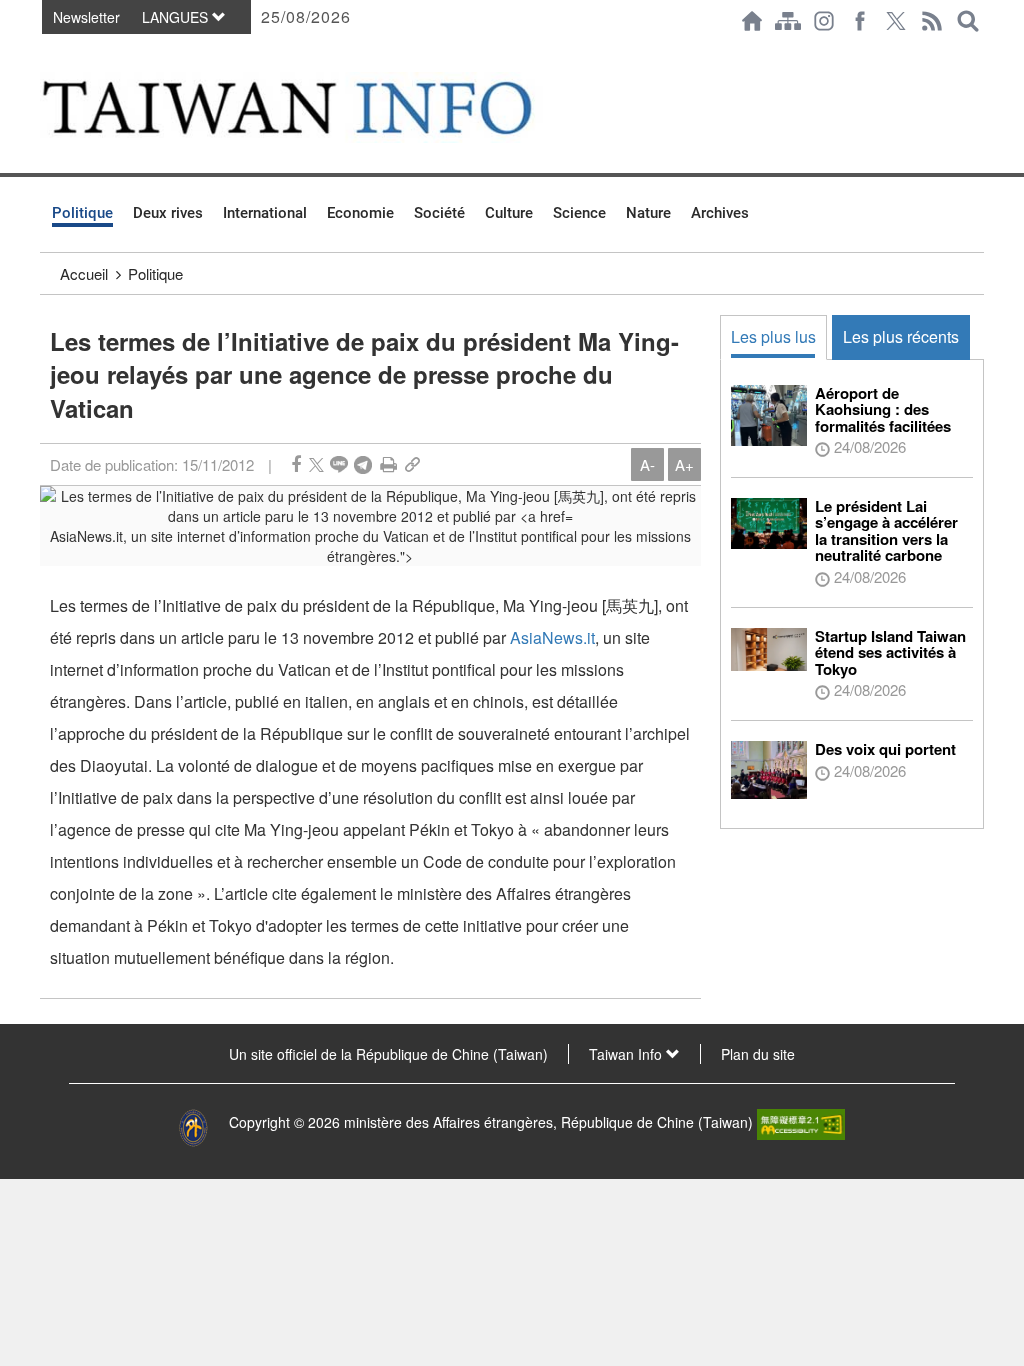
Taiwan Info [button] (627, 1054)
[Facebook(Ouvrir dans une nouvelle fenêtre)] (860, 21)
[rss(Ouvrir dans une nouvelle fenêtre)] (932, 21)
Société (439, 213)
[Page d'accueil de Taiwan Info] (752, 21)
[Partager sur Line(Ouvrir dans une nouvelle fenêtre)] (339, 464)
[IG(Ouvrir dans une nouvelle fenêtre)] (824, 21)
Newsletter (86, 17)
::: (46, 52)
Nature (648, 213)
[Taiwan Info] (318, 107)
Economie (360, 213)
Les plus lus (773, 336)
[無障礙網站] (801, 1122)
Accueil (84, 273)
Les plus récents (901, 336)
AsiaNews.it (552, 637)
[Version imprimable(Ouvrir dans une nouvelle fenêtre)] (388, 464)
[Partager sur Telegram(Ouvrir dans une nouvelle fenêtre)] (363, 464)
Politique (82, 213)
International (265, 213)
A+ (684, 464)
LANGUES (177, 17)
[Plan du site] (788, 21)
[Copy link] (412, 464)
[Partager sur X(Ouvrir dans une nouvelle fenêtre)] (316, 464)
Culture (509, 213)
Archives (720, 213)
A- (647, 464)
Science (579, 213)
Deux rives (168, 213)
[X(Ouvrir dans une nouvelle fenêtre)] (896, 21)
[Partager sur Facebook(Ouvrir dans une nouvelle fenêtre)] (296, 464)
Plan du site (758, 1054)
